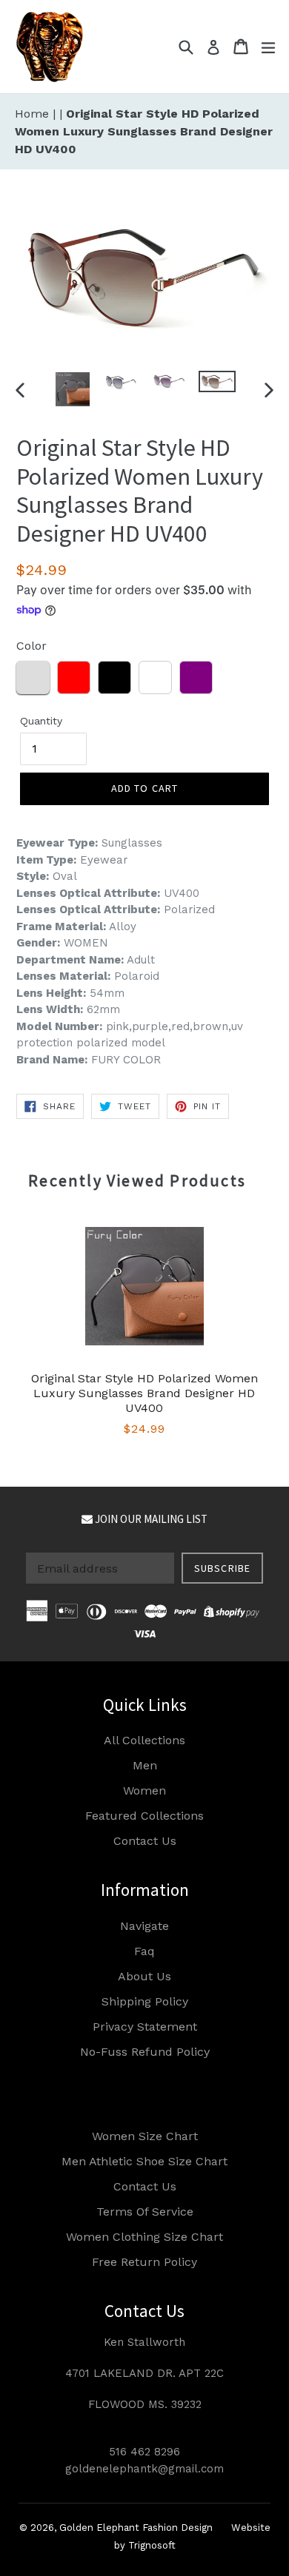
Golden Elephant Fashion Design (136, 2528)
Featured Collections (144, 1816)
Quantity (41, 721)
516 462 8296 (144, 2452)
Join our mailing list (150, 1519)
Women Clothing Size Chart (144, 2237)
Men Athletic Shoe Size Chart (144, 2161)
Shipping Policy (145, 2001)
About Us (144, 1976)
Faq (144, 1951)
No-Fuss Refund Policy (145, 2052)
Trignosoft (152, 2545)
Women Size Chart (145, 2136)
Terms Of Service (145, 2212)
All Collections (144, 1740)
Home (34, 114)
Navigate (144, 1926)
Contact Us (145, 1841)
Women (144, 1790)
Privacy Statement (145, 2027)
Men (145, 1765)
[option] (72, 389)
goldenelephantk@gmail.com (144, 2469)
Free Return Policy (144, 2262)
